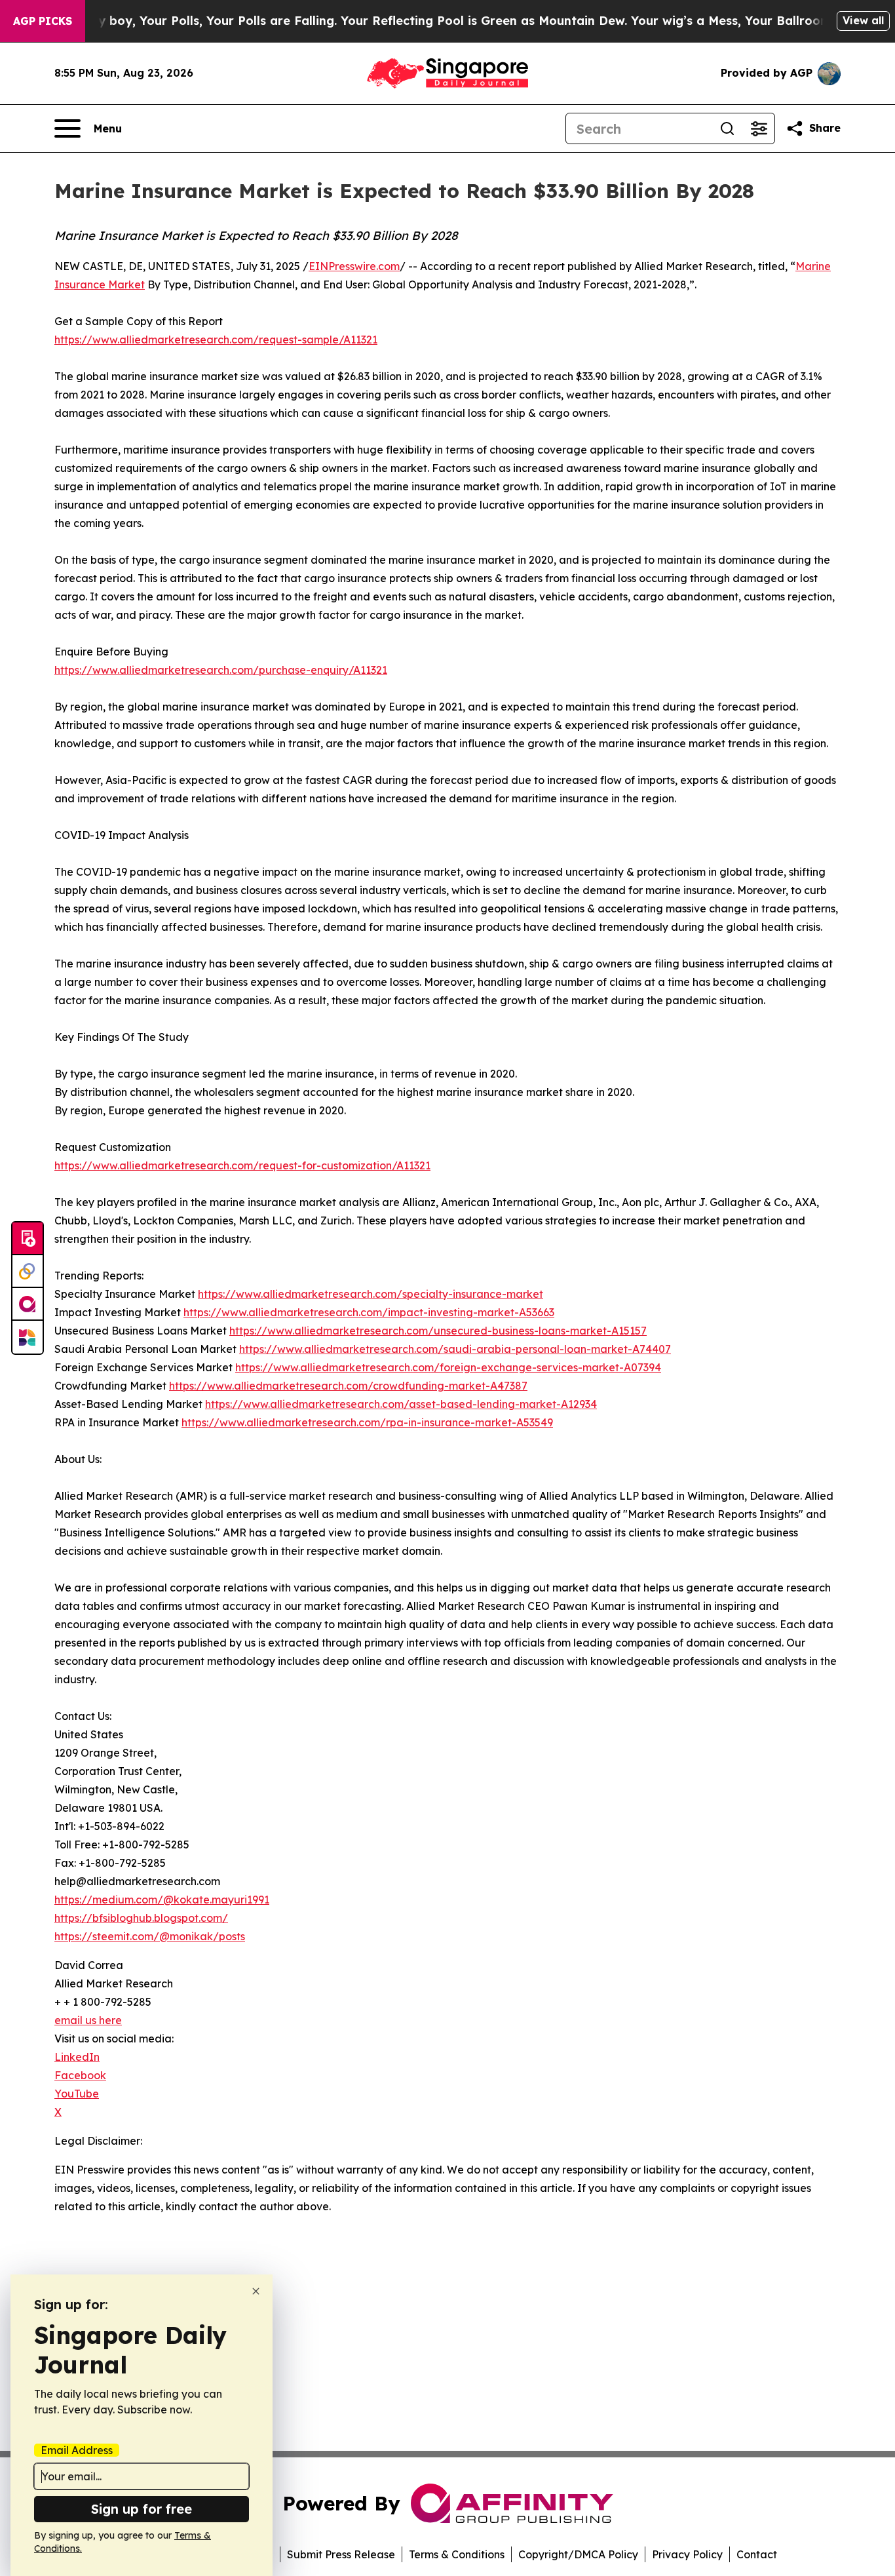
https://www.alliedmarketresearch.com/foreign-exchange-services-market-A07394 (448, 1367)
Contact (757, 2554)
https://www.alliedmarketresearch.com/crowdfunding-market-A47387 (348, 1386)
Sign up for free (142, 2509)
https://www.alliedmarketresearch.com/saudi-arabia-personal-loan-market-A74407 (455, 1349)
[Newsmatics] (28, 1337)
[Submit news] (28, 1239)
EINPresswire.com (354, 266)
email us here (88, 2020)
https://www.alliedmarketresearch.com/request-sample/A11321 (216, 340)
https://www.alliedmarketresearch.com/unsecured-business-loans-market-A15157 (438, 1331)
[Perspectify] (28, 1272)
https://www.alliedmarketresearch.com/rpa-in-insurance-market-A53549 (367, 1422)
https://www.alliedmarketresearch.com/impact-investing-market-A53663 (369, 1312)
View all (863, 20)
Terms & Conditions (457, 2554)
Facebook (80, 2075)
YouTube (77, 2094)
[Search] (727, 128)
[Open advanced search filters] (759, 128)
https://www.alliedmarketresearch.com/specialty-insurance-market (371, 1294)
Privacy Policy (687, 2554)
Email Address (77, 2450)
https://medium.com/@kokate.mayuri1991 (162, 1900)
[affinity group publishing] (28, 1304)
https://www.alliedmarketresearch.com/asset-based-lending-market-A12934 (401, 1404)
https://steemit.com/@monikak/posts (150, 1936)
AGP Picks (43, 21)
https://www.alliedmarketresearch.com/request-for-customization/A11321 (242, 1165)
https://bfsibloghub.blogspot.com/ (141, 1918)
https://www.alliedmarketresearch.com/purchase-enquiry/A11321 (221, 670)
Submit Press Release (341, 2554)
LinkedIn (77, 2057)
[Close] (256, 2291)
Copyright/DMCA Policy (578, 2554)
